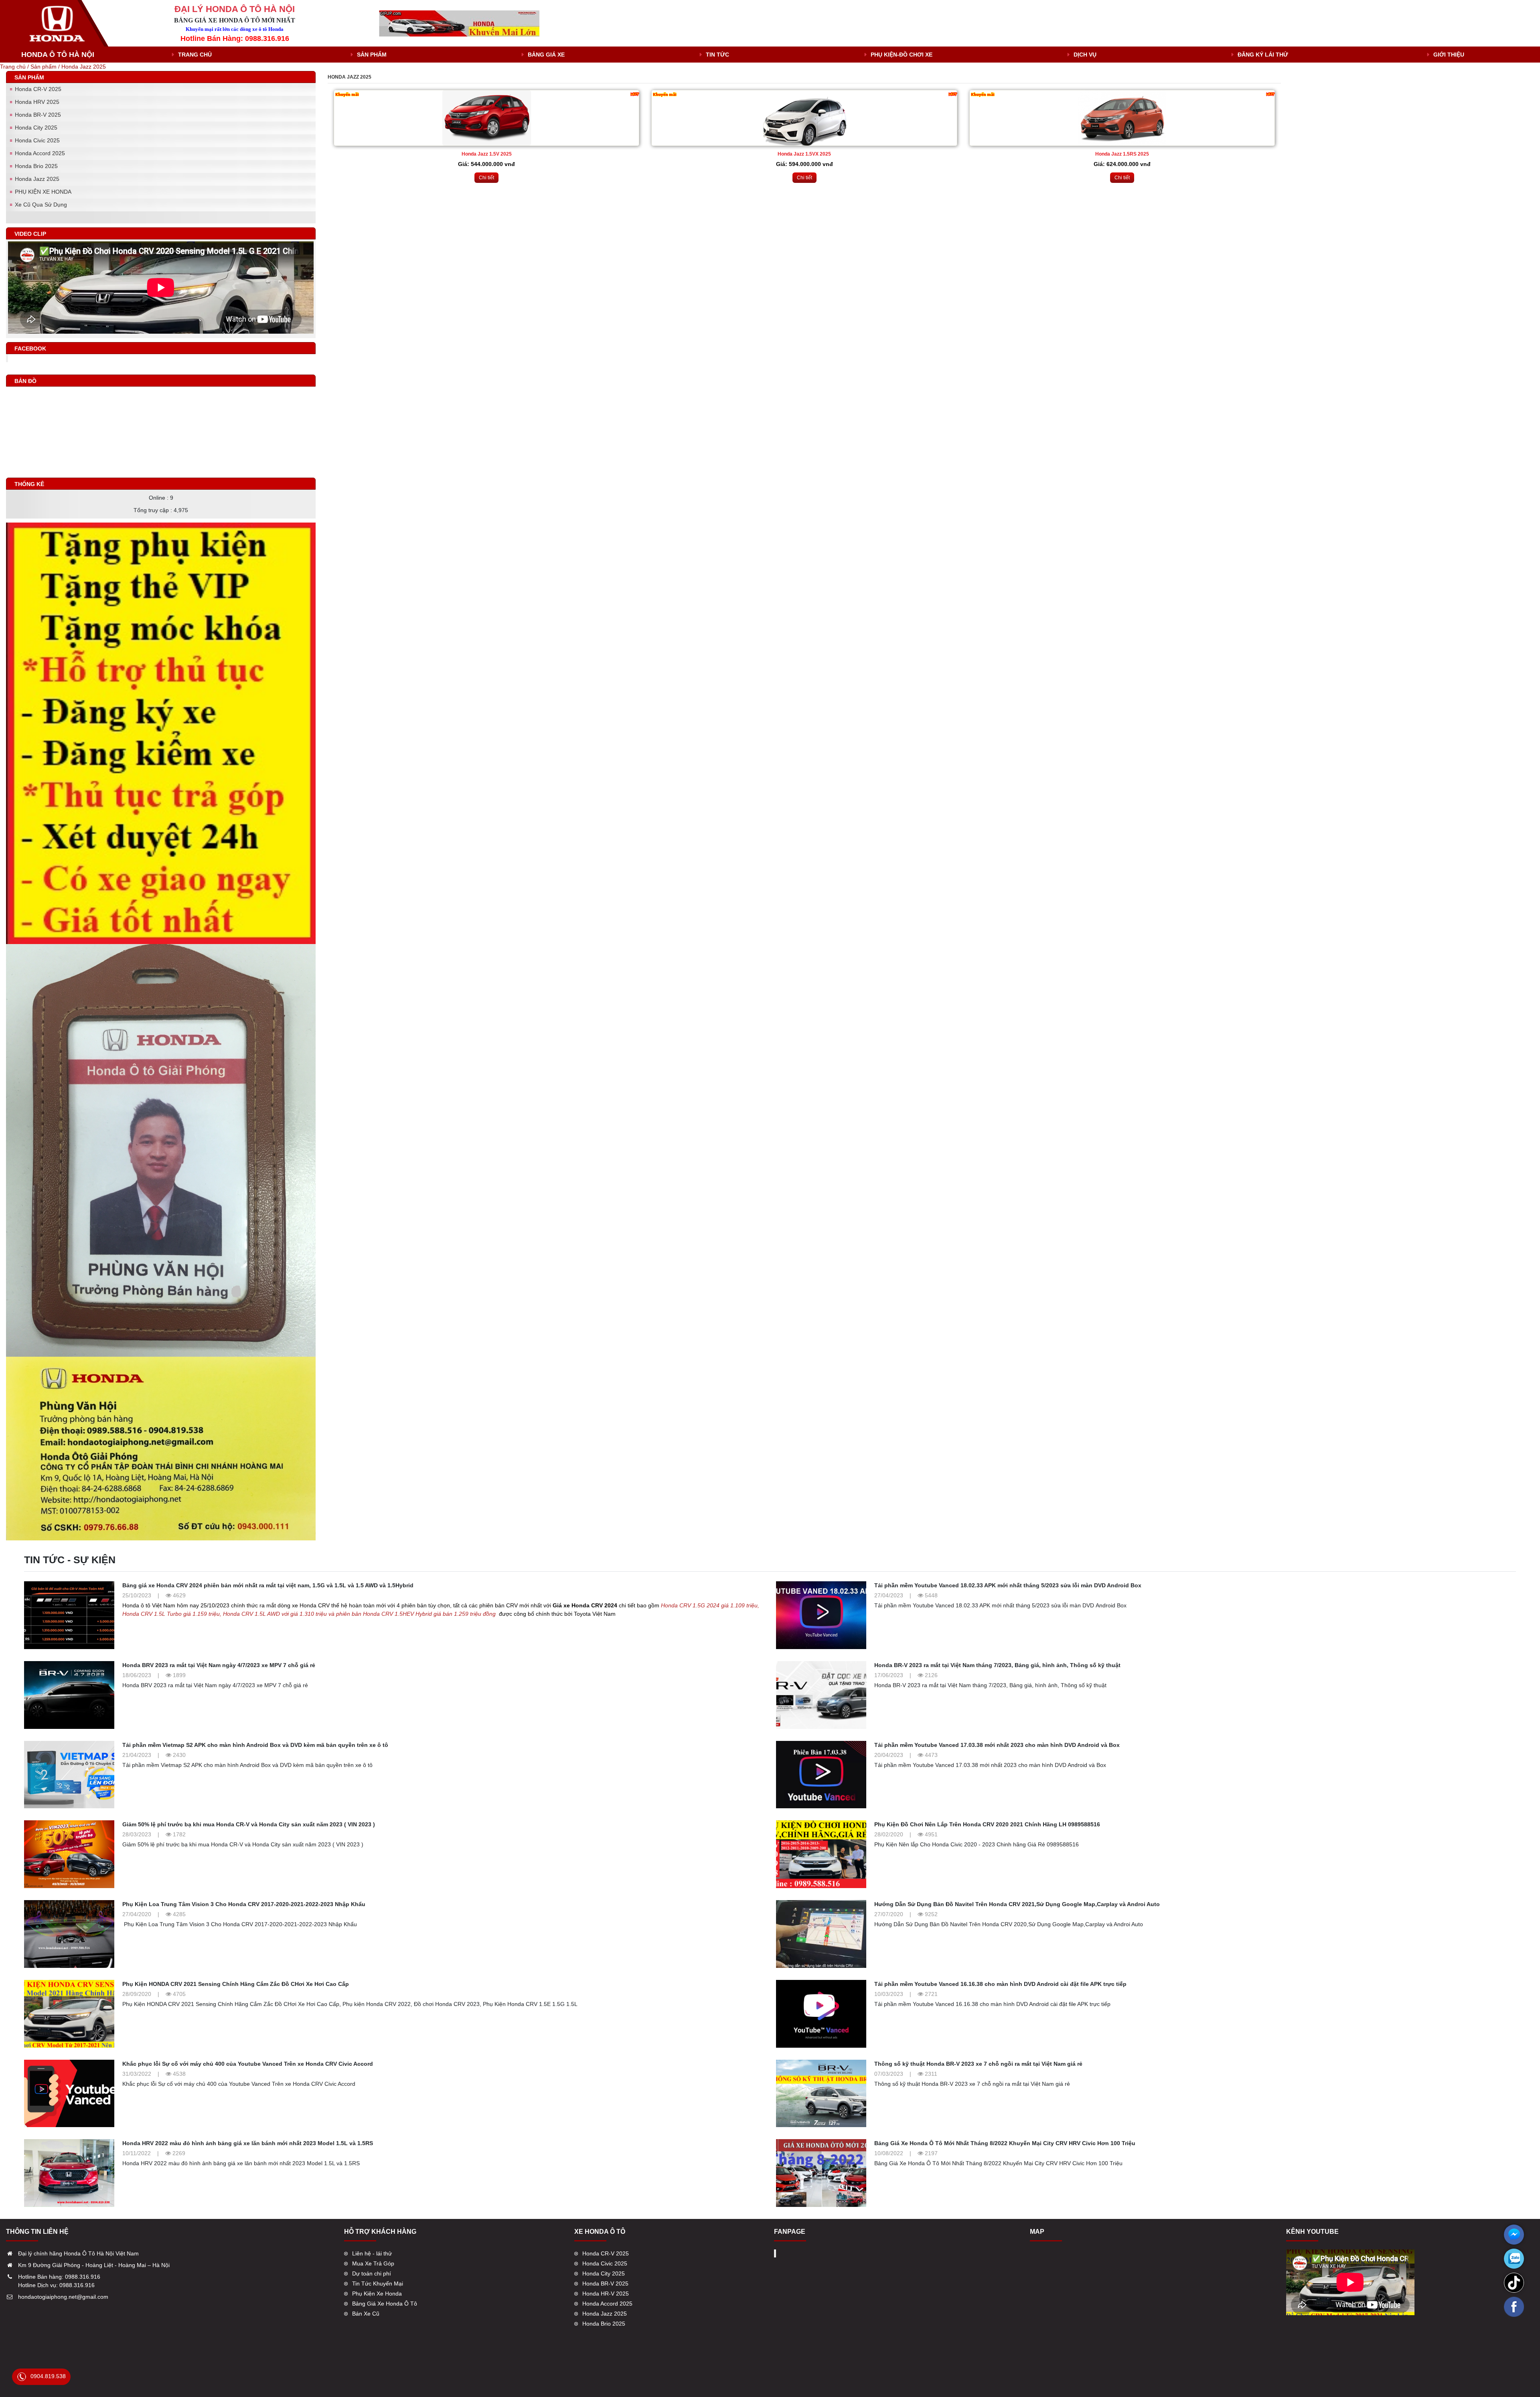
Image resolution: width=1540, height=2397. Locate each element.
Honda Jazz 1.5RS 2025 (1122, 154)
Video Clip (30, 234)
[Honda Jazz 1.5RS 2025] (1122, 118)
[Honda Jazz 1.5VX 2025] (804, 118)
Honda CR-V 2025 (38, 89)
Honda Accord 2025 (40, 153)
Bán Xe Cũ (366, 2314)
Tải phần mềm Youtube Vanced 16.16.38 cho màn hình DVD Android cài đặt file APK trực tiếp (1000, 1984)
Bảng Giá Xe (546, 55)
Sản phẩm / (46, 67)
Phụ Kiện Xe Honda (377, 2294)
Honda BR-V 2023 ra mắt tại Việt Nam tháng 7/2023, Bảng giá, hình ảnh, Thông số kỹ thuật (997, 1665)
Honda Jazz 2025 (84, 67)
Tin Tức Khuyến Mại (378, 2284)
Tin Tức (717, 55)
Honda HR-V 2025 (606, 2294)
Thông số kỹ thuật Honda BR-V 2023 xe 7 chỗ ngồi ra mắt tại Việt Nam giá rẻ (978, 2064)
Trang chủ (195, 55)
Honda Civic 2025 (37, 140)
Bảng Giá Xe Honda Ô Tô (385, 2304)
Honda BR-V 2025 (38, 115)
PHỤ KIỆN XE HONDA (43, 192)
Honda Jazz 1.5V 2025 (487, 154)
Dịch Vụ (1085, 55)
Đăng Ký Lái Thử (1263, 55)
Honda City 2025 (36, 128)
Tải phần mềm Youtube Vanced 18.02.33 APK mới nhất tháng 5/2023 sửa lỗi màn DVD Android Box (1008, 1585)
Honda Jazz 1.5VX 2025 (804, 154)
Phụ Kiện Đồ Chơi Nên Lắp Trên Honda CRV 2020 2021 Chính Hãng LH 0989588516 (987, 1824)
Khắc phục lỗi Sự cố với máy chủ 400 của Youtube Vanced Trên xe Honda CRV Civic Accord (248, 2064)
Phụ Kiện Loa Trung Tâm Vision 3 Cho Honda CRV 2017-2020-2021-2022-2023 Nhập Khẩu (244, 1904)
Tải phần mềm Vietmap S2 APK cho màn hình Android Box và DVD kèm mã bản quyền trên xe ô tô (255, 1745)
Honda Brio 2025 (36, 166)
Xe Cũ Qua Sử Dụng (41, 205)
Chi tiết (486, 178)
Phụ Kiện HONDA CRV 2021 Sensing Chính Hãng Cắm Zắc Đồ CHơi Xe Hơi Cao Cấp (236, 1984)
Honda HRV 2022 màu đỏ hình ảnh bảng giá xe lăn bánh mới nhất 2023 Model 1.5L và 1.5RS (248, 2143)
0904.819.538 (48, 2376)
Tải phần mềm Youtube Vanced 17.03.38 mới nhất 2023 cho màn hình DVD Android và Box (997, 1745)
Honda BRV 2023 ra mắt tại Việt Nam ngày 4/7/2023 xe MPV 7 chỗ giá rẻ (219, 1665)
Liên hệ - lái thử (372, 2253)
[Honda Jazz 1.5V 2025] (486, 118)
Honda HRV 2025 (37, 102)
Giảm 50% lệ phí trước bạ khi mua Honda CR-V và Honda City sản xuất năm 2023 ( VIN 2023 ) (249, 1824)
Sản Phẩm (372, 55)
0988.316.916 (83, 2277)
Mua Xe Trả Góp (373, 2263)
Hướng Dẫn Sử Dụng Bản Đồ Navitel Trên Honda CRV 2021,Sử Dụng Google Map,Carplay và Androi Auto (1017, 1904)
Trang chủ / (15, 67)
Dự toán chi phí (372, 2273)
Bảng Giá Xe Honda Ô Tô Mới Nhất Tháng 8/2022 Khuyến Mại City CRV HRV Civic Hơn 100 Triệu (1005, 2143)
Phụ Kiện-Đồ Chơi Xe (902, 55)
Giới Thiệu (1449, 55)
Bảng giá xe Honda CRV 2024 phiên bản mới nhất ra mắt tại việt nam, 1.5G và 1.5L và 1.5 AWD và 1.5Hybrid (268, 1585)
